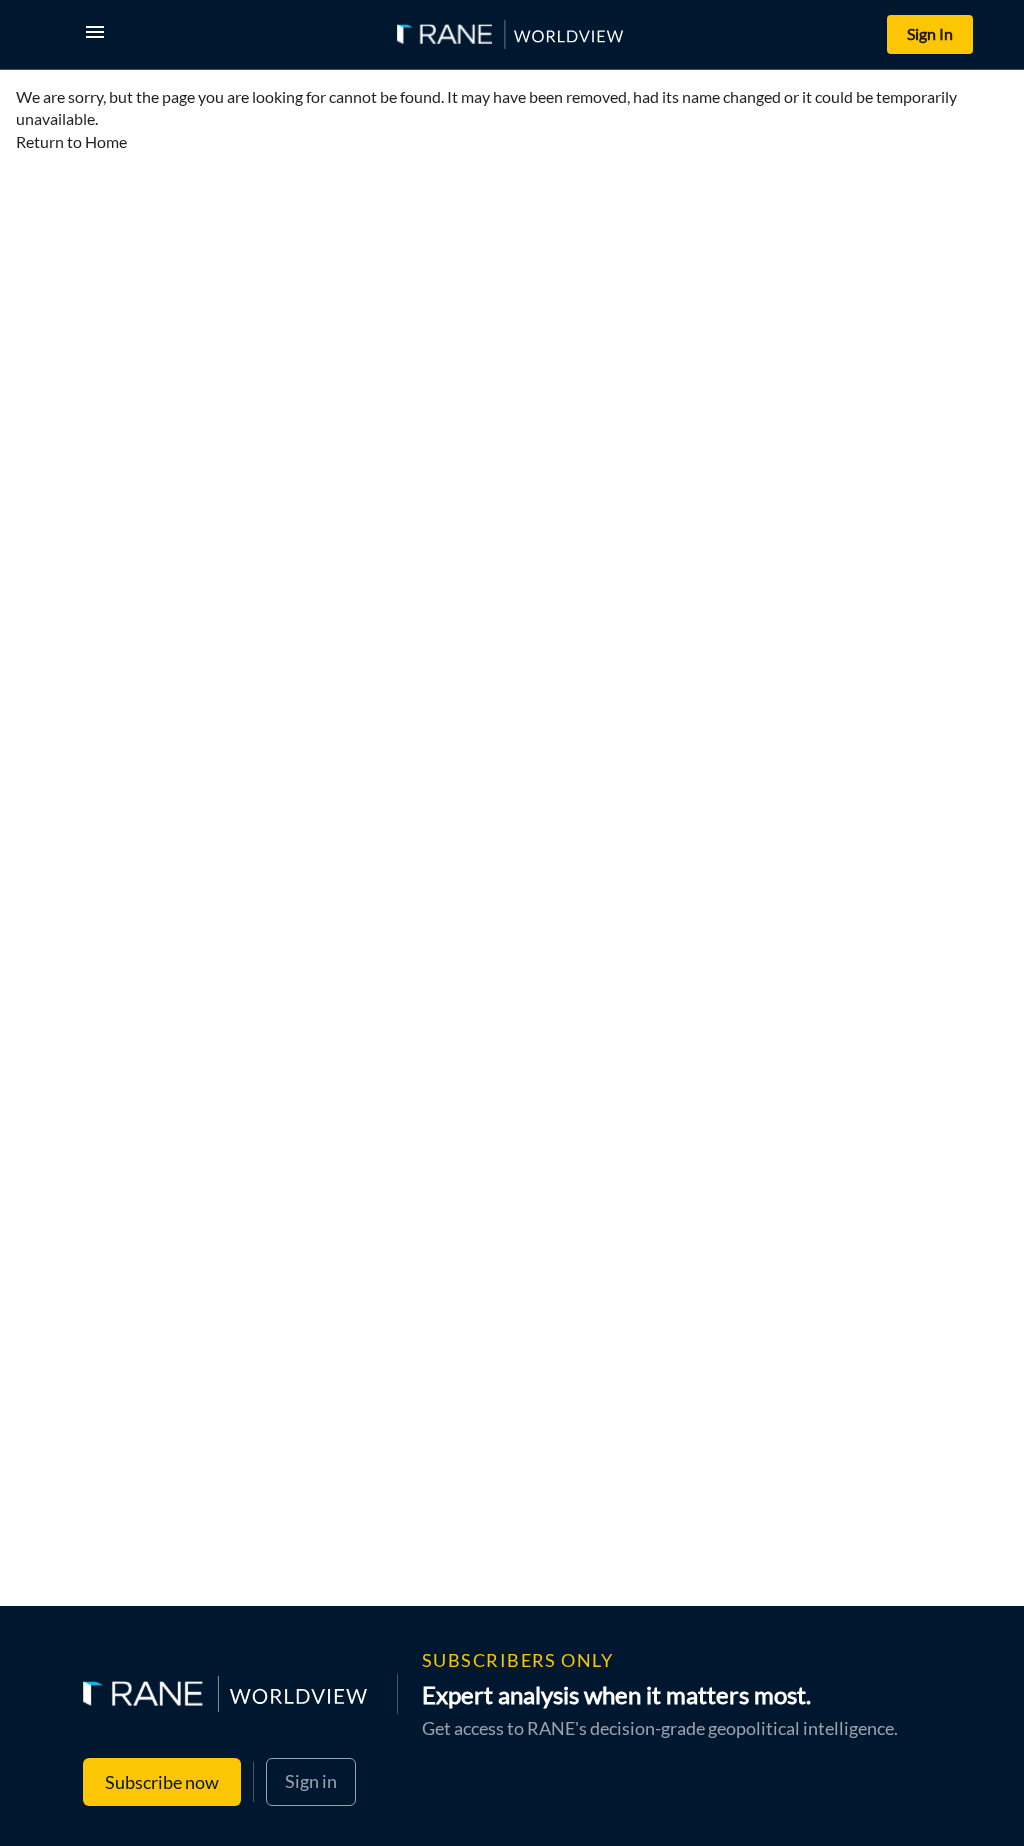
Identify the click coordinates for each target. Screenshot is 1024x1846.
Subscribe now (162, 1782)
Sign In (930, 33)
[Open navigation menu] (99, 34)
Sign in (311, 1781)
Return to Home (71, 141)
